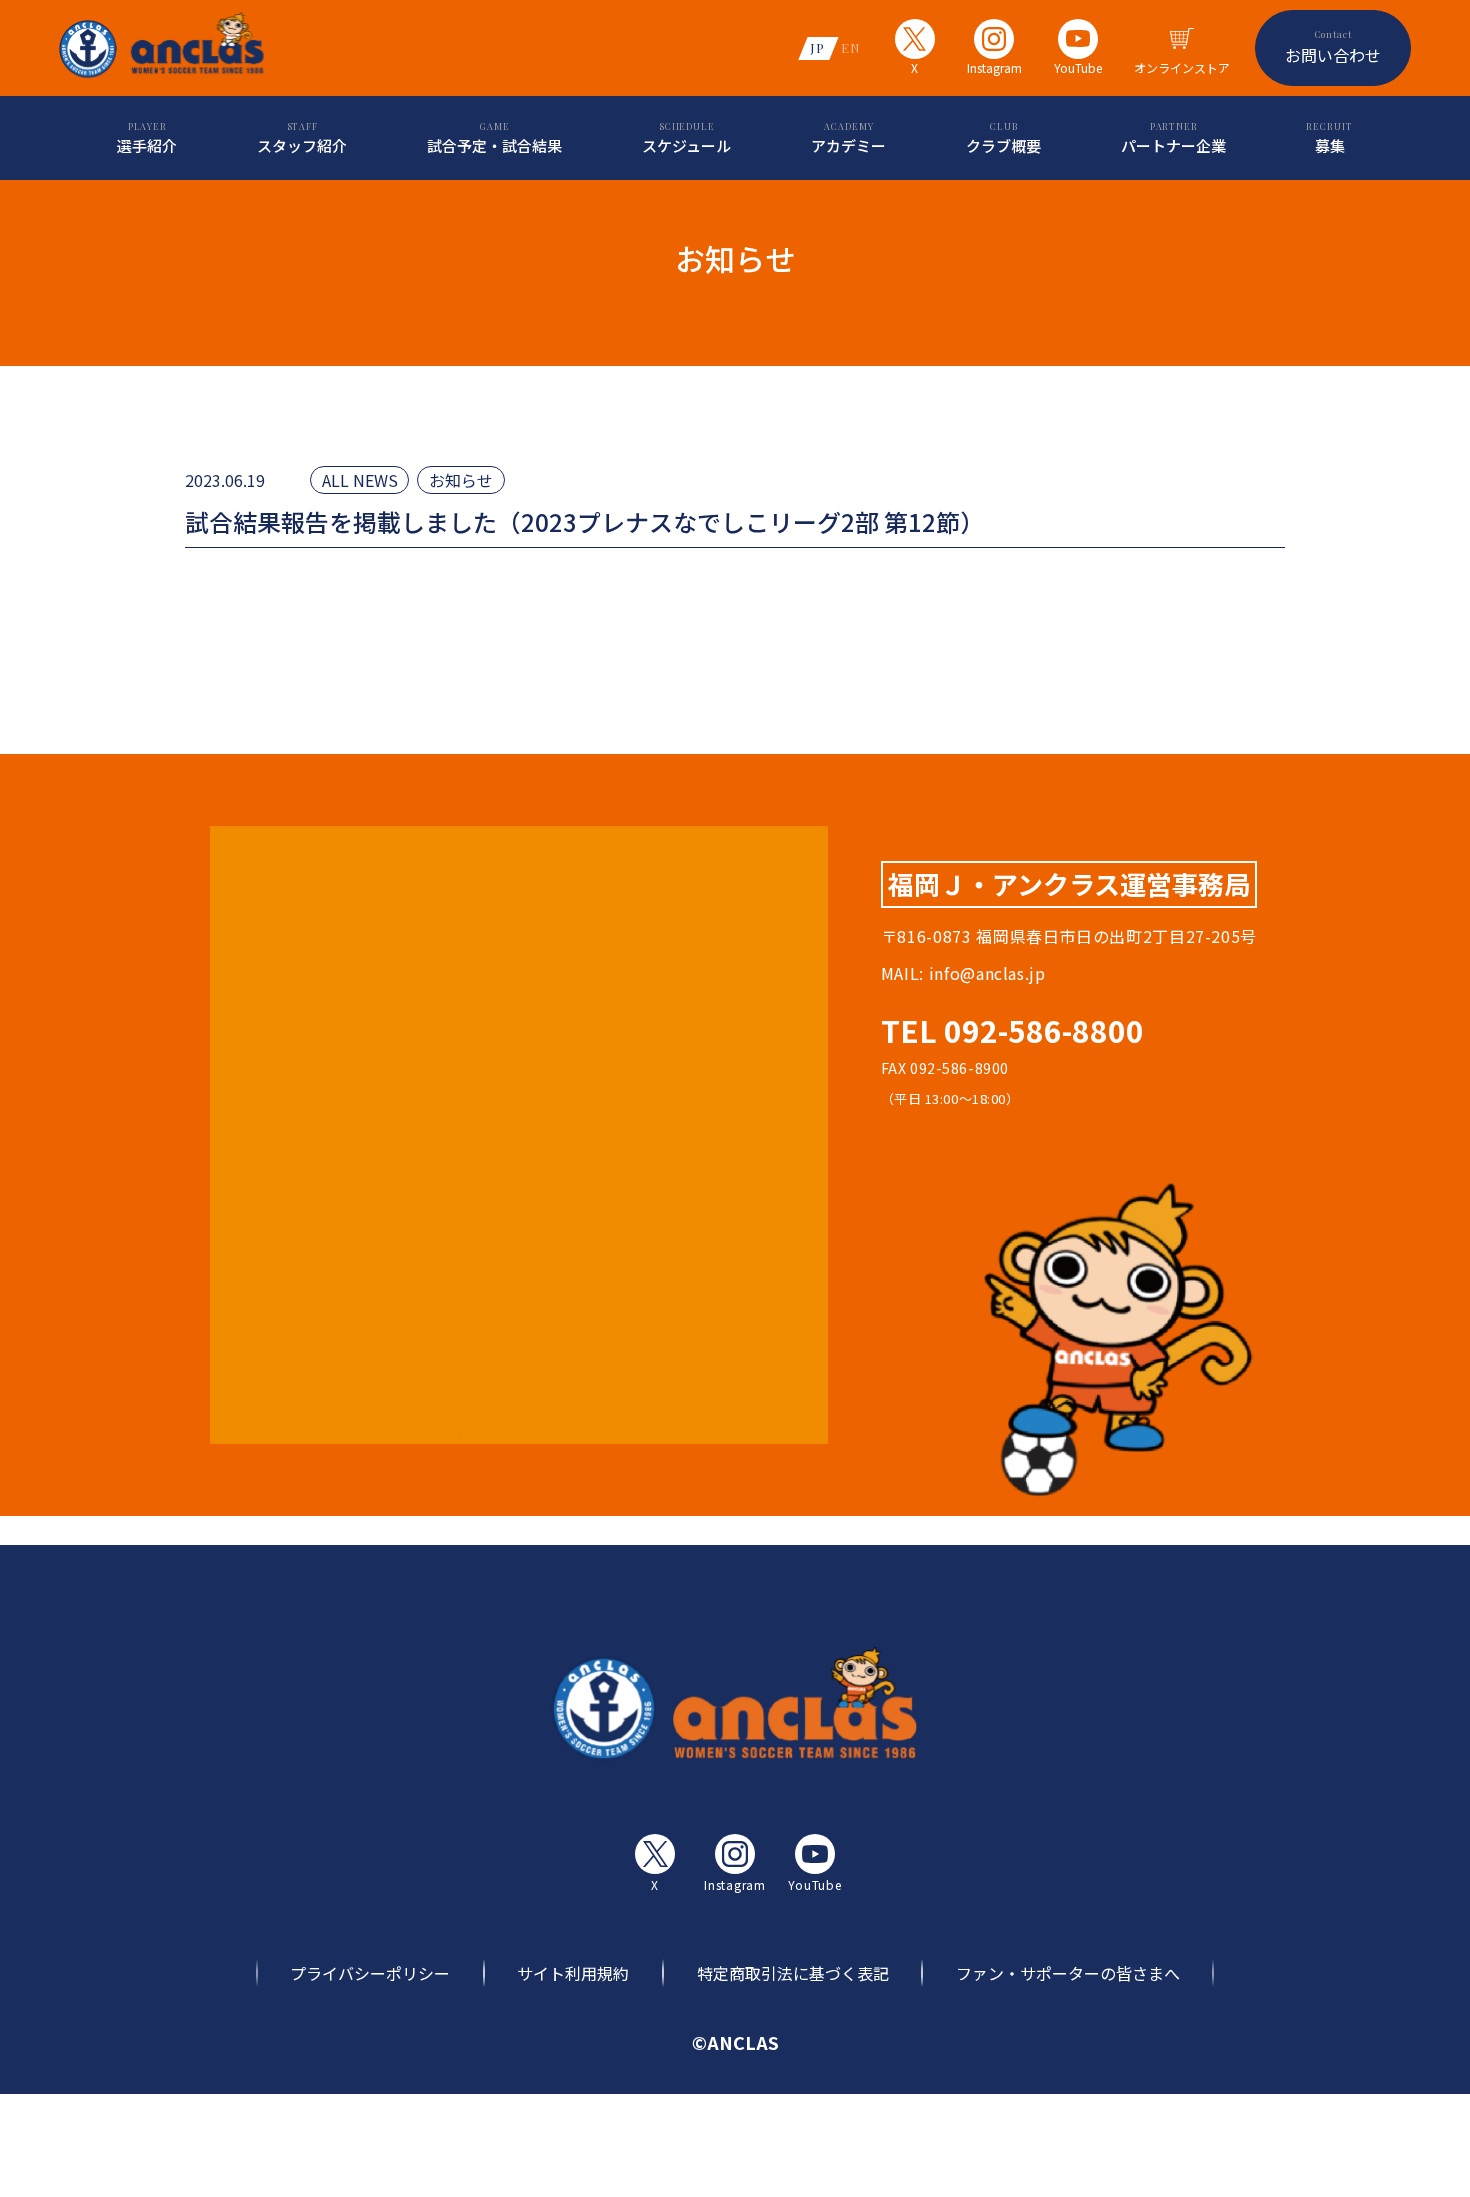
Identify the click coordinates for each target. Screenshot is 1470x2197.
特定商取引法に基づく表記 (793, 1973)
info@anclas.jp (987, 973)
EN (851, 47)
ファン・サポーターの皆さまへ (1068, 1973)
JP (817, 47)
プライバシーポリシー (370, 1973)
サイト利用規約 (573, 1973)
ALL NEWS (360, 480)
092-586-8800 (1044, 1030)
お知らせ (461, 480)
